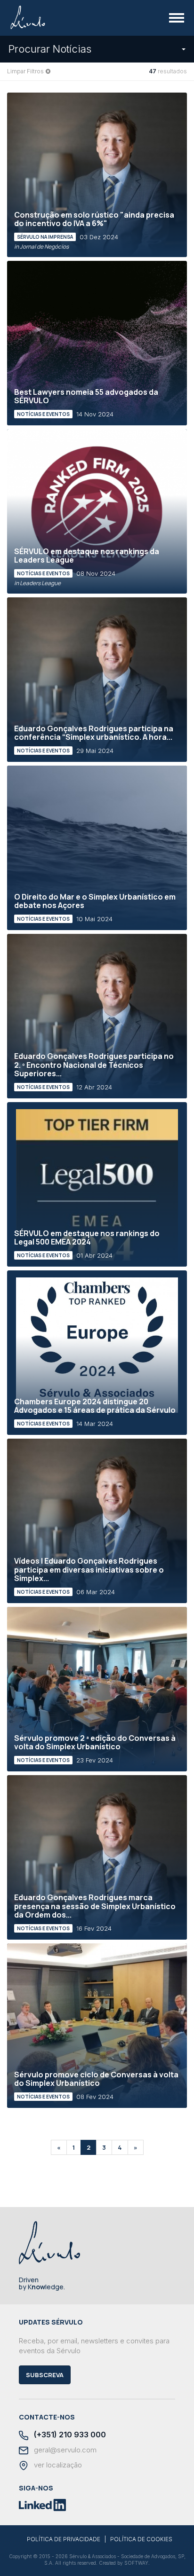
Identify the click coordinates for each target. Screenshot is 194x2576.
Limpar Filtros (25, 71)
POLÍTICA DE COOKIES (141, 2539)
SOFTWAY (136, 2563)
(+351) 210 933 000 (69, 2435)
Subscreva (45, 2375)
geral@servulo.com (64, 2450)
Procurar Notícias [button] (50, 49)
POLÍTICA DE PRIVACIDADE (64, 2539)
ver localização (57, 2465)
